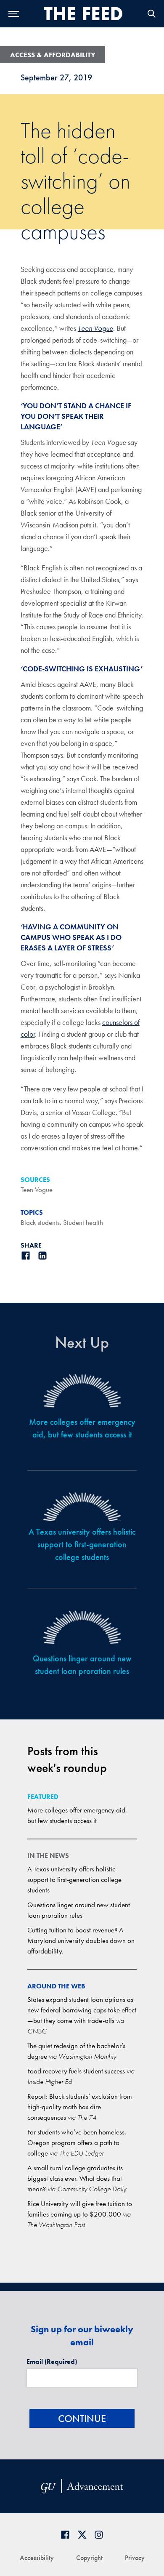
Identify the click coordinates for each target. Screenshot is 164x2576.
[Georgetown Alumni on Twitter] (82, 2535)
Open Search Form (151, 14)
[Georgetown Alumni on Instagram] (99, 2535)
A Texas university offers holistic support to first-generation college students (74, 1879)
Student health (83, 1222)
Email (52, 2362)
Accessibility (37, 2558)
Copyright (89, 2558)
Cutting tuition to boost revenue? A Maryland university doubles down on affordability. (81, 1940)
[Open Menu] (14, 14)
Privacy (135, 2558)
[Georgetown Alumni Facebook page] (65, 2535)
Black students (40, 1222)
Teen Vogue (95, 328)
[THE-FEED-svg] (83, 13)
